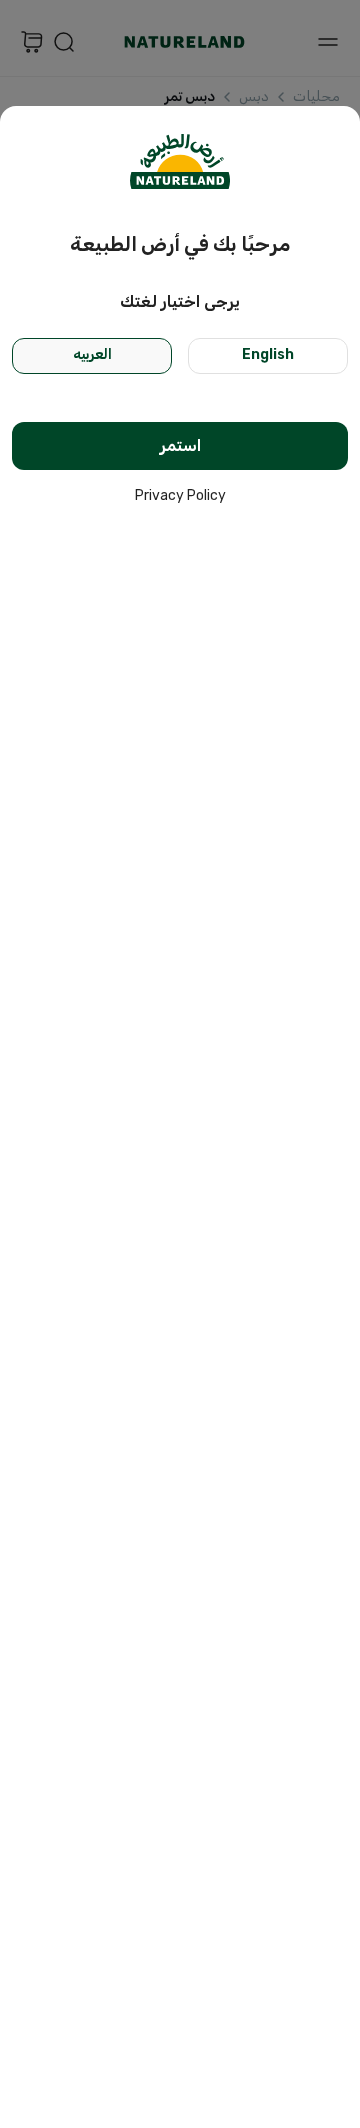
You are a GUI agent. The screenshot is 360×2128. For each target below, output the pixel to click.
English (268, 354)
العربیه (92, 354)
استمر (180, 445)
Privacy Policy (180, 495)
